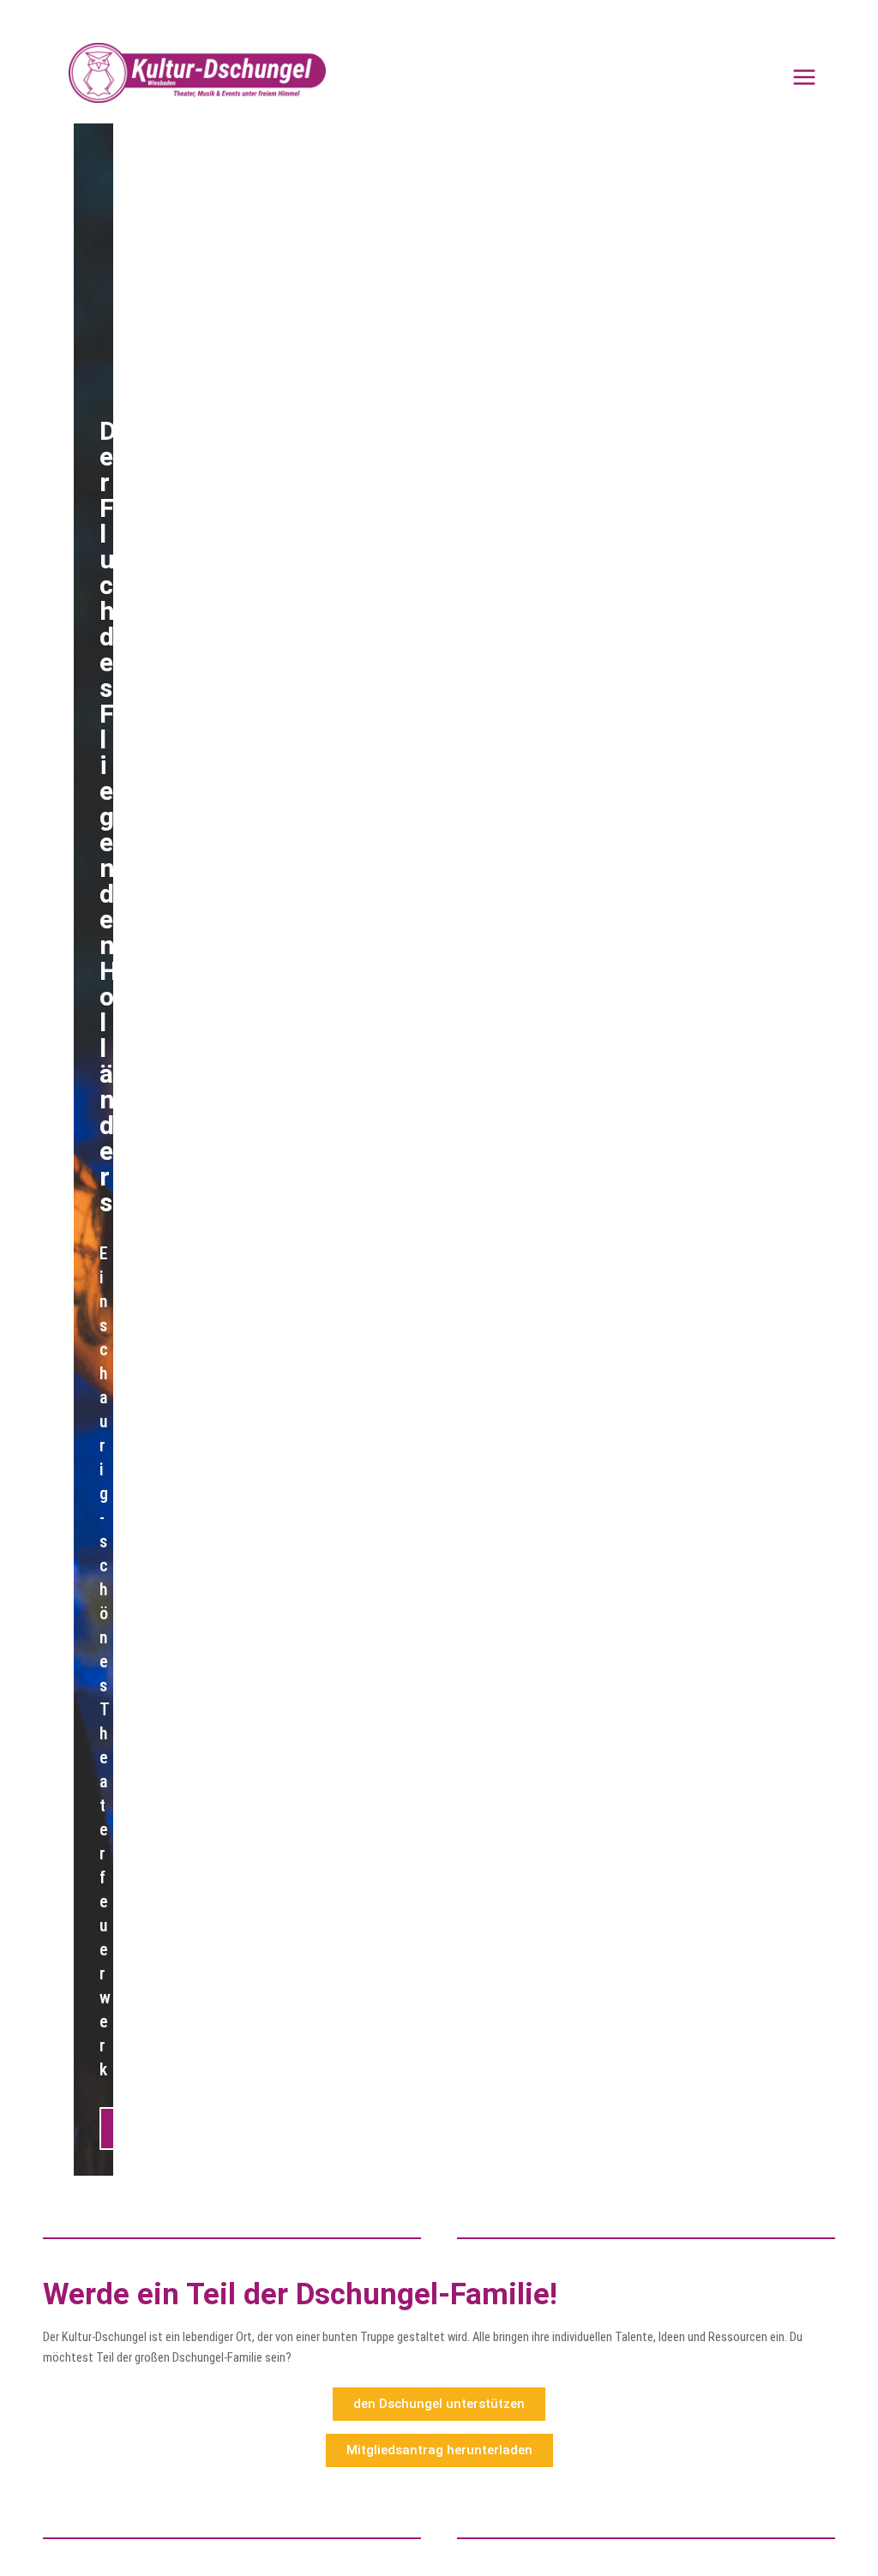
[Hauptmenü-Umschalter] (804, 77)
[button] (96, 1146)
